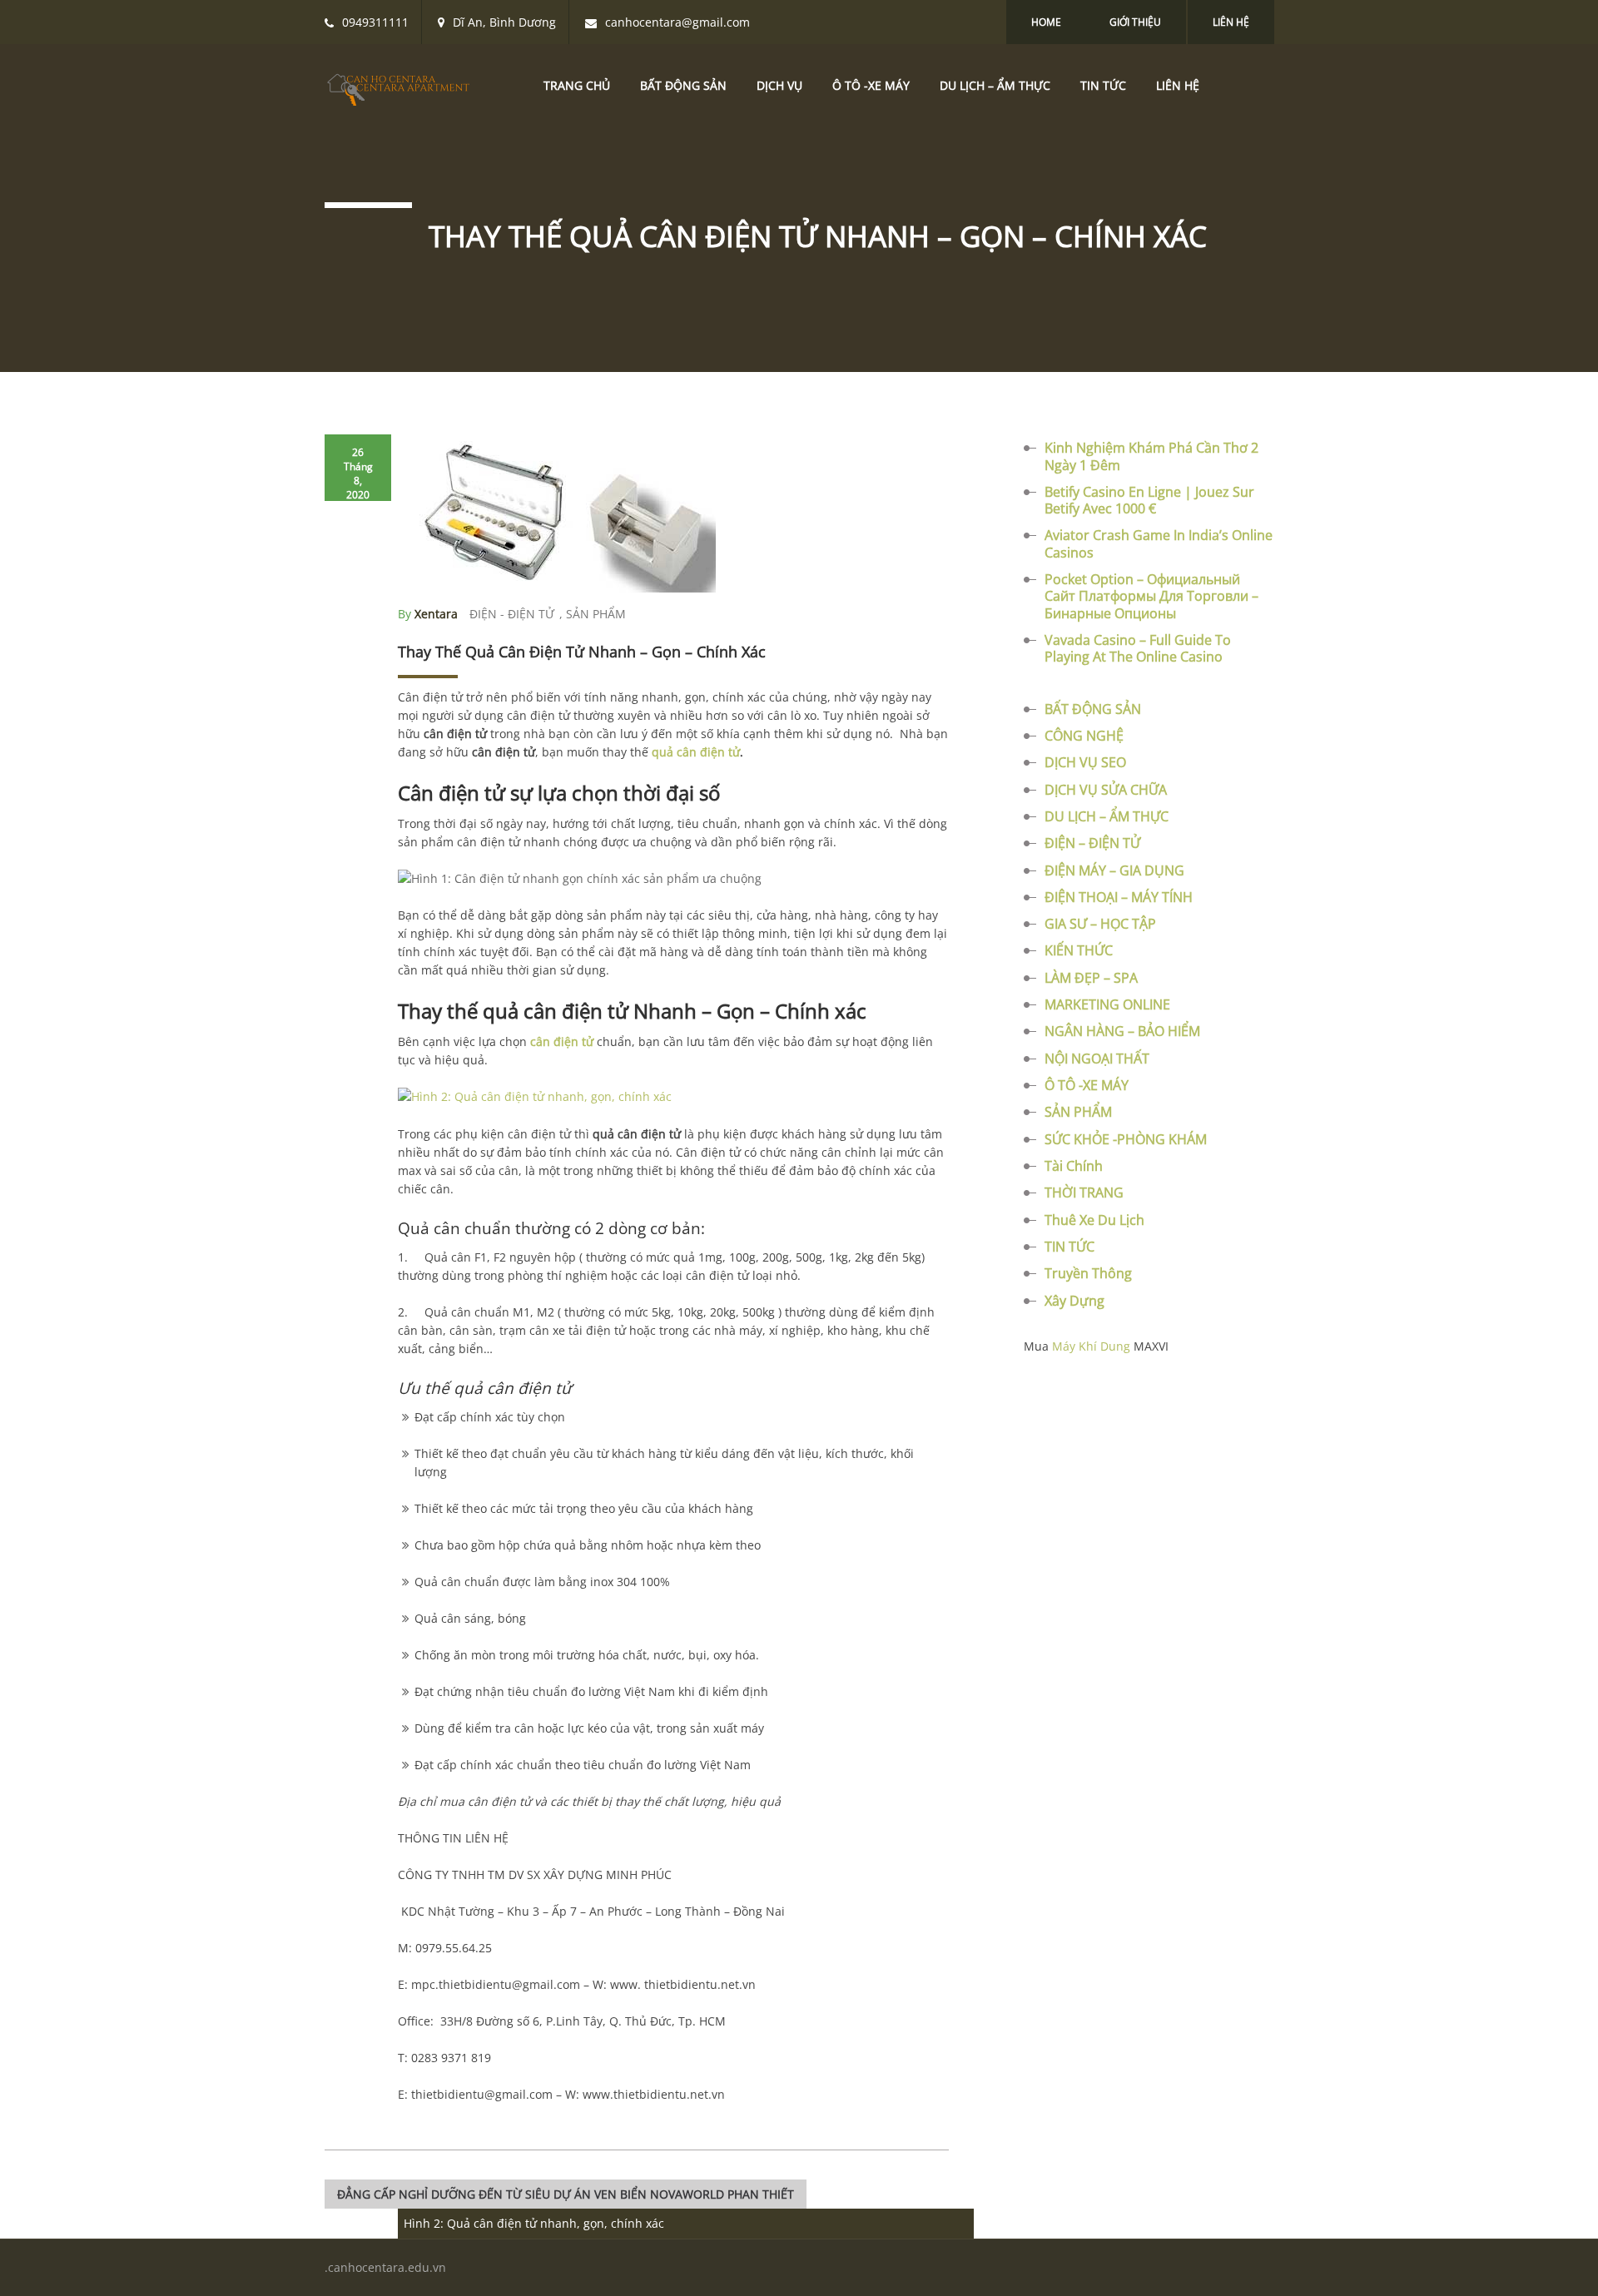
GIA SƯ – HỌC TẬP (1100, 924)
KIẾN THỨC (1079, 950)
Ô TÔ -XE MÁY (871, 86)
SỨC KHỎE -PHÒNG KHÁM (1126, 1139)
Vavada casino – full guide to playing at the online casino (1138, 648)
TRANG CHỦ (577, 86)
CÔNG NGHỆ (1084, 736)
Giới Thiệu (1135, 22)
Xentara (436, 614)
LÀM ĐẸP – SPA (1091, 978)
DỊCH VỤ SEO (1085, 762)
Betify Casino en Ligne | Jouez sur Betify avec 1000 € (1149, 500)
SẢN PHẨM (596, 614)
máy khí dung (1091, 1346)
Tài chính (1074, 1166)
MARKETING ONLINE (1107, 1004)
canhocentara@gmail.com (677, 22)
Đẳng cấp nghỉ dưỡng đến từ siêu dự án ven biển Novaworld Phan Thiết (566, 2194)
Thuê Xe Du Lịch (1094, 1220)
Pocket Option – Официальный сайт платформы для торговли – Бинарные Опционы (1151, 596)
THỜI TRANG (1084, 1193)
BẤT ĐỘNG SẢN (683, 86)
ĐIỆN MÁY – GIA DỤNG (1114, 870)
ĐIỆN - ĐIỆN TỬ (512, 614)
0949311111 (375, 22)
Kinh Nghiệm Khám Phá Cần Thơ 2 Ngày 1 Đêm (1151, 456)
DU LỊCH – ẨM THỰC (995, 86)
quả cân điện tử (696, 752)
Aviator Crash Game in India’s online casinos (1159, 543)
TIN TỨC (1103, 86)
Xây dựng (1074, 1301)
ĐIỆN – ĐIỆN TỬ (1092, 843)
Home (1046, 22)
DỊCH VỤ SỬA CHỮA (1106, 790)
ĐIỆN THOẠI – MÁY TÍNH (1119, 897)
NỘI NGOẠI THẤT (1097, 1059)
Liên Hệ (1231, 22)
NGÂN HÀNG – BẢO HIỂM (1122, 1031)
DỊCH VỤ (779, 86)
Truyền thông (1088, 1273)
